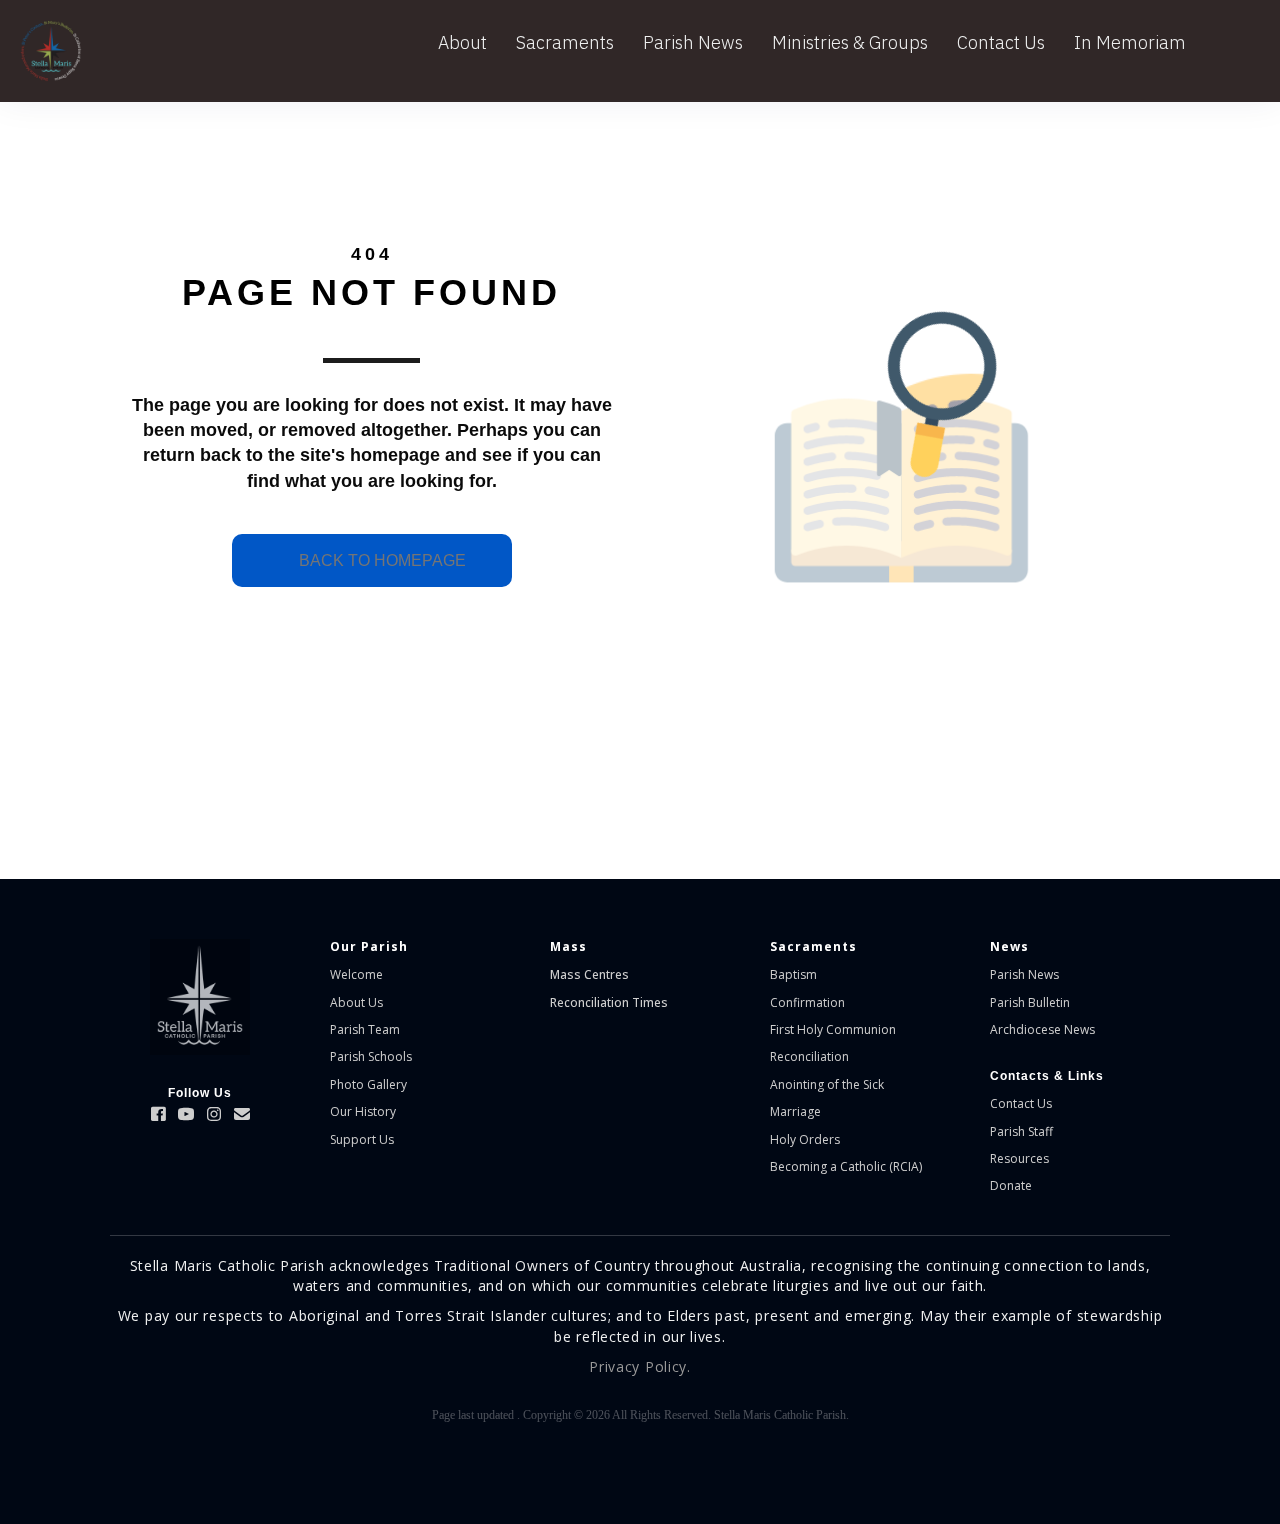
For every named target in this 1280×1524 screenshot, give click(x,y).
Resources (1019, 1158)
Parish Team (365, 1029)
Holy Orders (805, 1139)
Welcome (356, 974)
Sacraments (565, 42)
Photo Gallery (368, 1084)
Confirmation (807, 1002)
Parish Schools (371, 1056)
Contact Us (1001, 42)
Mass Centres (589, 974)
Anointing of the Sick (827, 1084)
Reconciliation (809, 1056)
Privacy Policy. (640, 1366)
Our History (363, 1111)
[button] (158, 1114)
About (462, 42)
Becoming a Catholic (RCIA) (846, 1166)
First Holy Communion (833, 1029)
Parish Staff (1021, 1131)
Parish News (693, 42)
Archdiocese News (1042, 1029)
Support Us (362, 1139)
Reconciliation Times (609, 1002)
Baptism (793, 974)
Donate (1011, 1185)
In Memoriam (1130, 42)
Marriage (795, 1111)
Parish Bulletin (1030, 1002)
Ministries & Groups (850, 42)
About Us (356, 1002)
